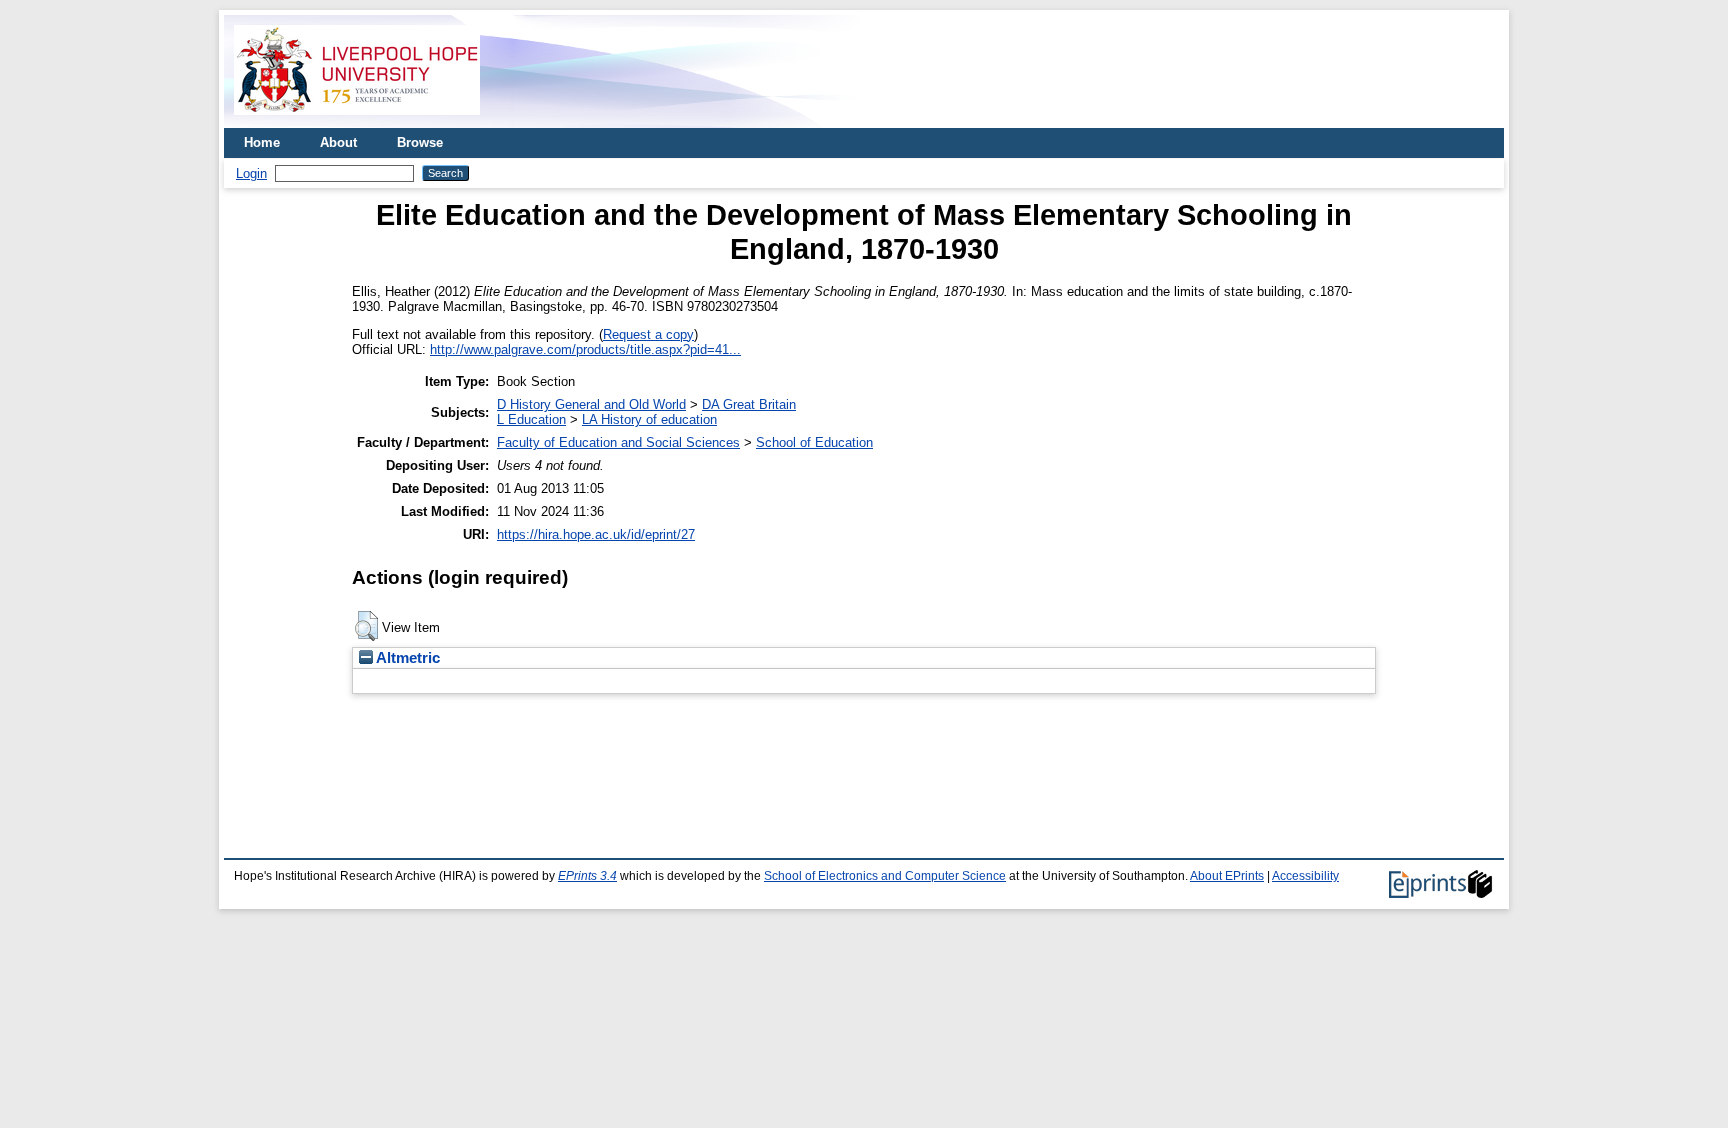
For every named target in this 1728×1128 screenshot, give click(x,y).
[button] (366, 626)
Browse (420, 142)
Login (251, 173)
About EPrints (1227, 876)
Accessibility (1305, 876)
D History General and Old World (591, 404)
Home (262, 142)
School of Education (814, 442)
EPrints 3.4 (587, 876)
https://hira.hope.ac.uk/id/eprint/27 (596, 534)
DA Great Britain (749, 404)
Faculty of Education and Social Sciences (618, 442)
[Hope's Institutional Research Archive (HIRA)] (357, 120)
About (338, 142)
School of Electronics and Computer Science (885, 876)
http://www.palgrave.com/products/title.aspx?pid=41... (585, 349)
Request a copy (648, 334)
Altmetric (406, 658)
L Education (531, 419)
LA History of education (649, 419)
